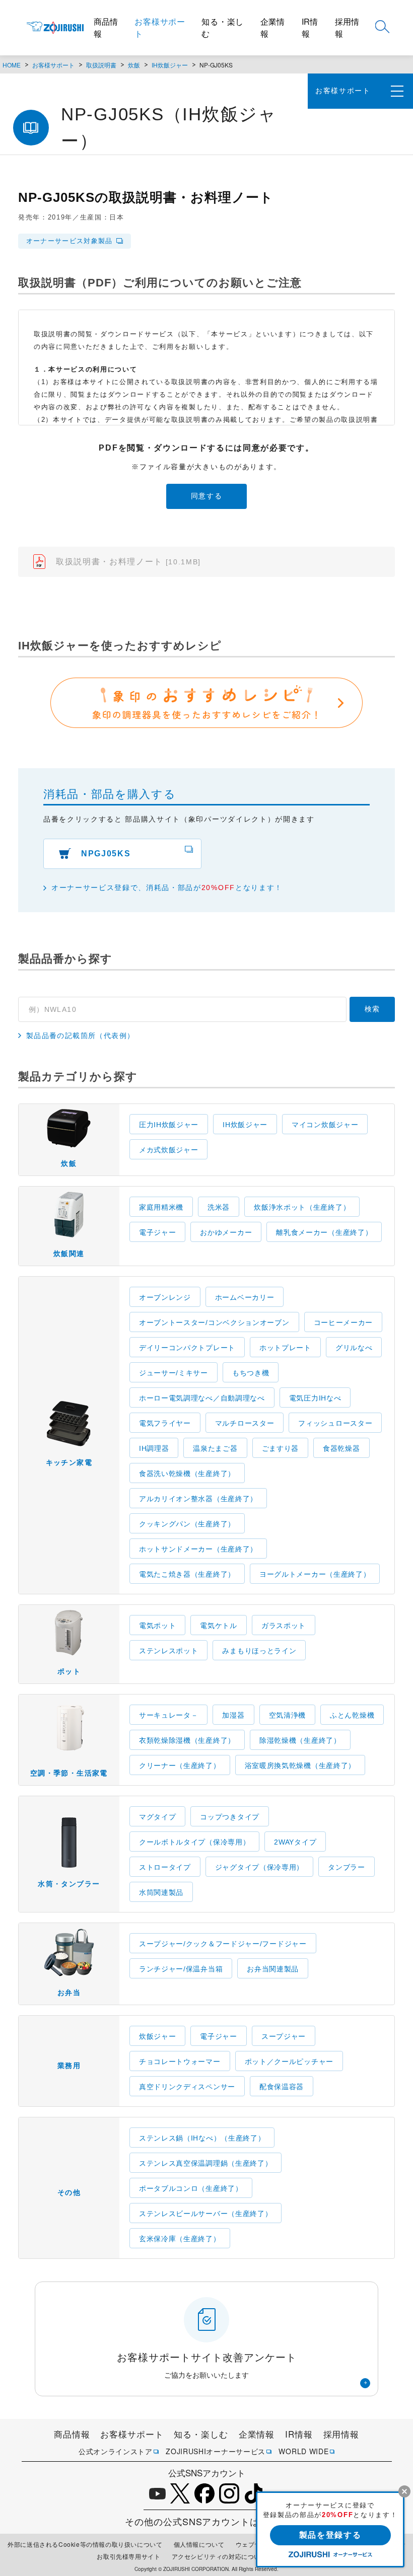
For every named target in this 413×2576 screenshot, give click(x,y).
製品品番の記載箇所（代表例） (81, 1036)
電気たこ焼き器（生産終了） (187, 1574)
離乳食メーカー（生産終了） (324, 1232)
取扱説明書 (101, 65)
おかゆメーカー (226, 1232)
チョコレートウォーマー (180, 2062)
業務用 (69, 2066)
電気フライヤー (165, 1423)
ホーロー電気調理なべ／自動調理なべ (202, 1398)
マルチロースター (245, 1423)
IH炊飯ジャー (170, 65)
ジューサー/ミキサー (174, 1373)
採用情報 (347, 27)
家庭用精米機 (161, 1207)
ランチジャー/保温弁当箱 (181, 1969)
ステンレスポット (169, 1651)
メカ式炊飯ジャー (169, 1150)
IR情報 (310, 27)
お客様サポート (160, 27)
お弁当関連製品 (273, 1969)
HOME (12, 65)
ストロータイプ (165, 1867)
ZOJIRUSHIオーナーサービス (216, 2451)
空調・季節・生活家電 (69, 1773)
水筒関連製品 (161, 1892)
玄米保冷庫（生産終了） (180, 2239)
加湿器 (233, 1715)
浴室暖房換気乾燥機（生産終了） (300, 1765)
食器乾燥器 (341, 1448)
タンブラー (347, 1867)
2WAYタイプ (295, 1842)
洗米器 (219, 1207)
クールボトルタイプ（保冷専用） (195, 1842)
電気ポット (158, 1626)
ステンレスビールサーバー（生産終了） (206, 2214)
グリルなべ (354, 1348)
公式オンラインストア (116, 2451)
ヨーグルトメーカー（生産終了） (315, 1574)
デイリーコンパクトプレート (187, 1348)
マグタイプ (158, 1817)
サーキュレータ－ (169, 1715)
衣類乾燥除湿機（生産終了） (187, 1740)
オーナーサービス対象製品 (70, 241)
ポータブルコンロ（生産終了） (191, 2188)
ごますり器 (281, 1448)
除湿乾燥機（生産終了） (300, 1740)
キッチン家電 (69, 1462)
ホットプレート (285, 1348)
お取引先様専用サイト (128, 2556)
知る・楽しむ (223, 27)
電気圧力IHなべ (315, 1398)
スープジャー (284, 2036)
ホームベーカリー (245, 1297)
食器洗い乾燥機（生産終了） (187, 1474)
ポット (69, 1671)
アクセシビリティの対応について (219, 2556)
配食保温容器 (282, 2087)
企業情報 (272, 27)
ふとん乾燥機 (352, 1715)
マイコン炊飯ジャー (325, 1125)
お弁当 (69, 1993)
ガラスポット (284, 1626)
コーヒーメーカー (343, 1322)
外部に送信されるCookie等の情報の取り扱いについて (85, 2544)
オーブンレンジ (165, 1297)
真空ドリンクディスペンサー (187, 2087)
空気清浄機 (288, 1715)
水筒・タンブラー (69, 1884)
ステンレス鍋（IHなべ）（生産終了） (202, 2138)
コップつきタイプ (230, 1817)
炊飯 (134, 65)
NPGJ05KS (106, 854)
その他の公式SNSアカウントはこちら (206, 2521)
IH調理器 (154, 1448)
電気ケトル (219, 1626)
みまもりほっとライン (259, 1651)
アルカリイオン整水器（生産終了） (198, 1499)
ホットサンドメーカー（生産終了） (198, 1549)
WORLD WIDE (303, 2451)
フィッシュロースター (335, 1423)
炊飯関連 (69, 1254)
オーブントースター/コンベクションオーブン (214, 1322)
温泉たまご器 (215, 1448)
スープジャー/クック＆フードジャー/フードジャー (223, 1944)
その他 (69, 2192)
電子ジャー (158, 1232)
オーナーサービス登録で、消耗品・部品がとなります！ (167, 888)
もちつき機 (251, 1373)
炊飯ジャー (158, 2036)
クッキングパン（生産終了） (187, 1524)
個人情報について (199, 2544)
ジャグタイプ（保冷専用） (259, 1867)
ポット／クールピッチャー (289, 2062)
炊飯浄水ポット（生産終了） (302, 1207)
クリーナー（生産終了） (180, 1765)
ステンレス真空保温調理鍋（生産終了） (206, 2163)
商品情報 (106, 27)
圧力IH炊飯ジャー (169, 1125)
